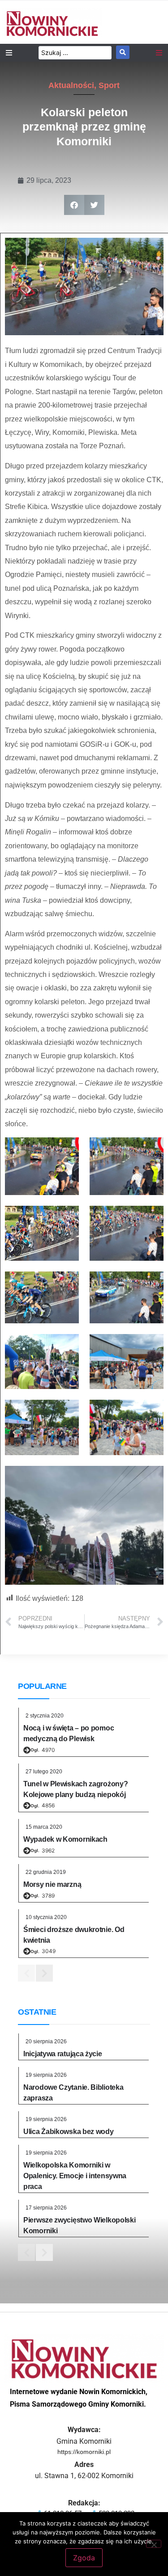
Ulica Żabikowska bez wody (69, 2132)
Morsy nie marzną (52, 1884)
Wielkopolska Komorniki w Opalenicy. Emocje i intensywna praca (75, 2176)
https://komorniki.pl (84, 2452)
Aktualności (71, 85)
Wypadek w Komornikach (65, 1839)
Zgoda (84, 2558)
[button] (74, 205)
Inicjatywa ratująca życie (63, 2054)
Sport (109, 85)
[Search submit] (123, 52)
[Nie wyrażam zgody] (154, 2544)
